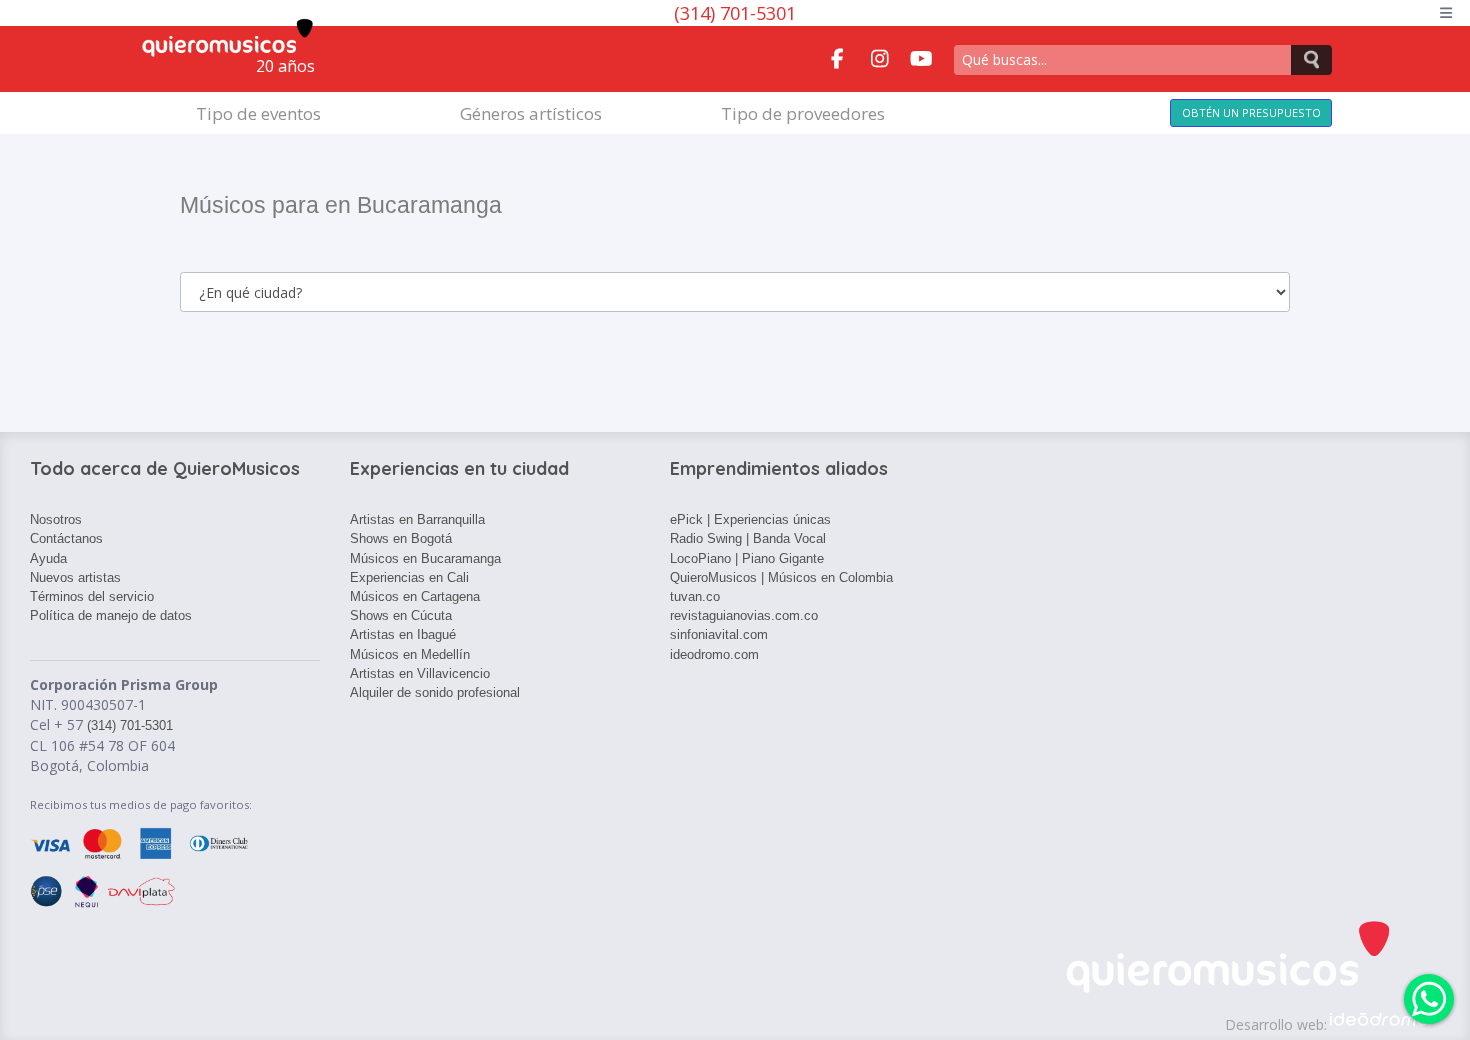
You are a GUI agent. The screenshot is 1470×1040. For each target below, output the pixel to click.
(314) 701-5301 (735, 13)
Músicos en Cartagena (415, 596)
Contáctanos (66, 538)
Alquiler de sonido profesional (435, 692)
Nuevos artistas (75, 577)
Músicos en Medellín (410, 654)
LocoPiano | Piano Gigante (747, 558)
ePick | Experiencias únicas (750, 519)
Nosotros (56, 519)
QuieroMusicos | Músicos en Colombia (781, 577)
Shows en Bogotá (401, 538)
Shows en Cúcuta (401, 615)
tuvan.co (695, 596)
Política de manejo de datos (111, 615)
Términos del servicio (92, 596)
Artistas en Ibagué (403, 634)
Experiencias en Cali (409, 577)
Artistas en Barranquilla (417, 519)
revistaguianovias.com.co (744, 615)
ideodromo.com (714, 654)
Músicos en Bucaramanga (425, 558)
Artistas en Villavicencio (420, 673)
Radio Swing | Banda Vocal (748, 538)
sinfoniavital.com (719, 634)
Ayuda (48, 558)
